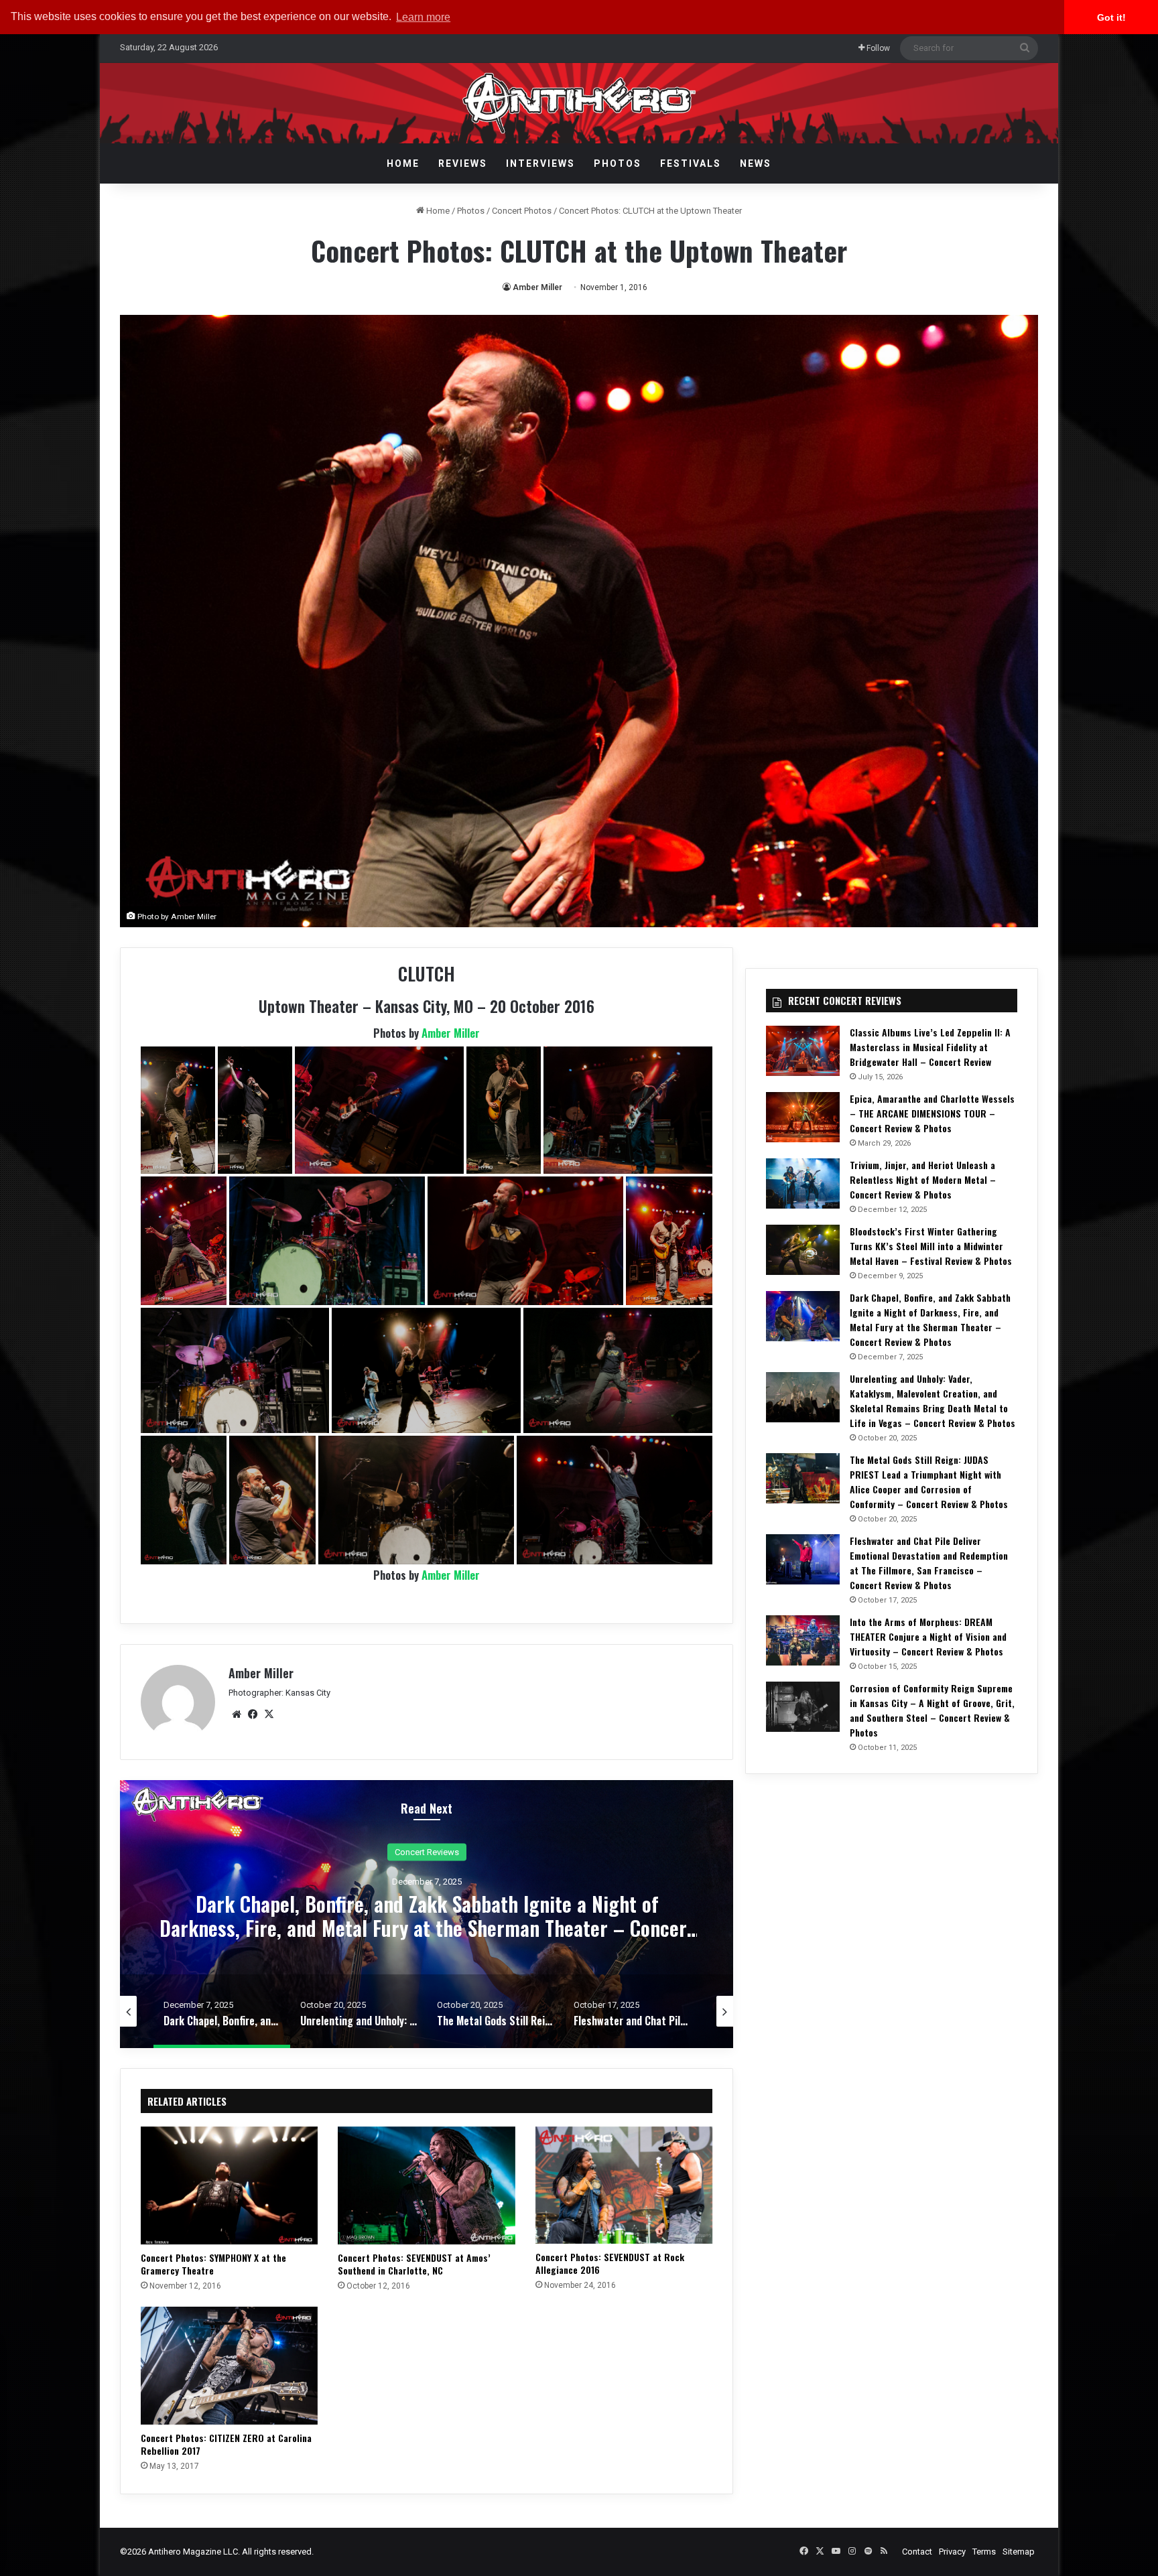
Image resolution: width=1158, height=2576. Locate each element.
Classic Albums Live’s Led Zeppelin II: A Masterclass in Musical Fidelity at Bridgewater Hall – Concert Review (930, 1047)
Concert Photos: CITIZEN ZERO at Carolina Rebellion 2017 (226, 2444)
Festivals (691, 163)
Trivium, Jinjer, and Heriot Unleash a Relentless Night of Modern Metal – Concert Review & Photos (923, 1179)
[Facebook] (253, 1714)
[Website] (237, 1714)
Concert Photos (522, 211)
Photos (618, 163)
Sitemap (1019, 2552)
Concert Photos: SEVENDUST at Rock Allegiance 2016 (610, 2263)
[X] (269, 1714)
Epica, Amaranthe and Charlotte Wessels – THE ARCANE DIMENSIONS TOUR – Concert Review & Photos (932, 1113)
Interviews (540, 163)
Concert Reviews (430, 1852)
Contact (917, 2552)
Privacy (952, 2552)
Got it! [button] (1111, 17)
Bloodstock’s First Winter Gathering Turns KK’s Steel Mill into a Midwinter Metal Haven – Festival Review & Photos (931, 1246)
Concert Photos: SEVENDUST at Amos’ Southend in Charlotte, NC (414, 2264)
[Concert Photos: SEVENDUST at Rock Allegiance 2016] (624, 2185)
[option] (430, 1914)
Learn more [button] (423, 17)
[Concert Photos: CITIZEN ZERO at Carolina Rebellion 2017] (229, 2366)
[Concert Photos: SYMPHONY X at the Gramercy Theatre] (229, 2185)
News (756, 163)
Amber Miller (537, 287)
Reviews (463, 163)
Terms (984, 2552)
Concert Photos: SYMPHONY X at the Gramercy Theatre (213, 2264)
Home (403, 163)
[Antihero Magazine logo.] (579, 103)
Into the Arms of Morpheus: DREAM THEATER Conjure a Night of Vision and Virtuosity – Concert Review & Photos (928, 1636)
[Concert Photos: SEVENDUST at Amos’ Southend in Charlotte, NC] (426, 2185)
